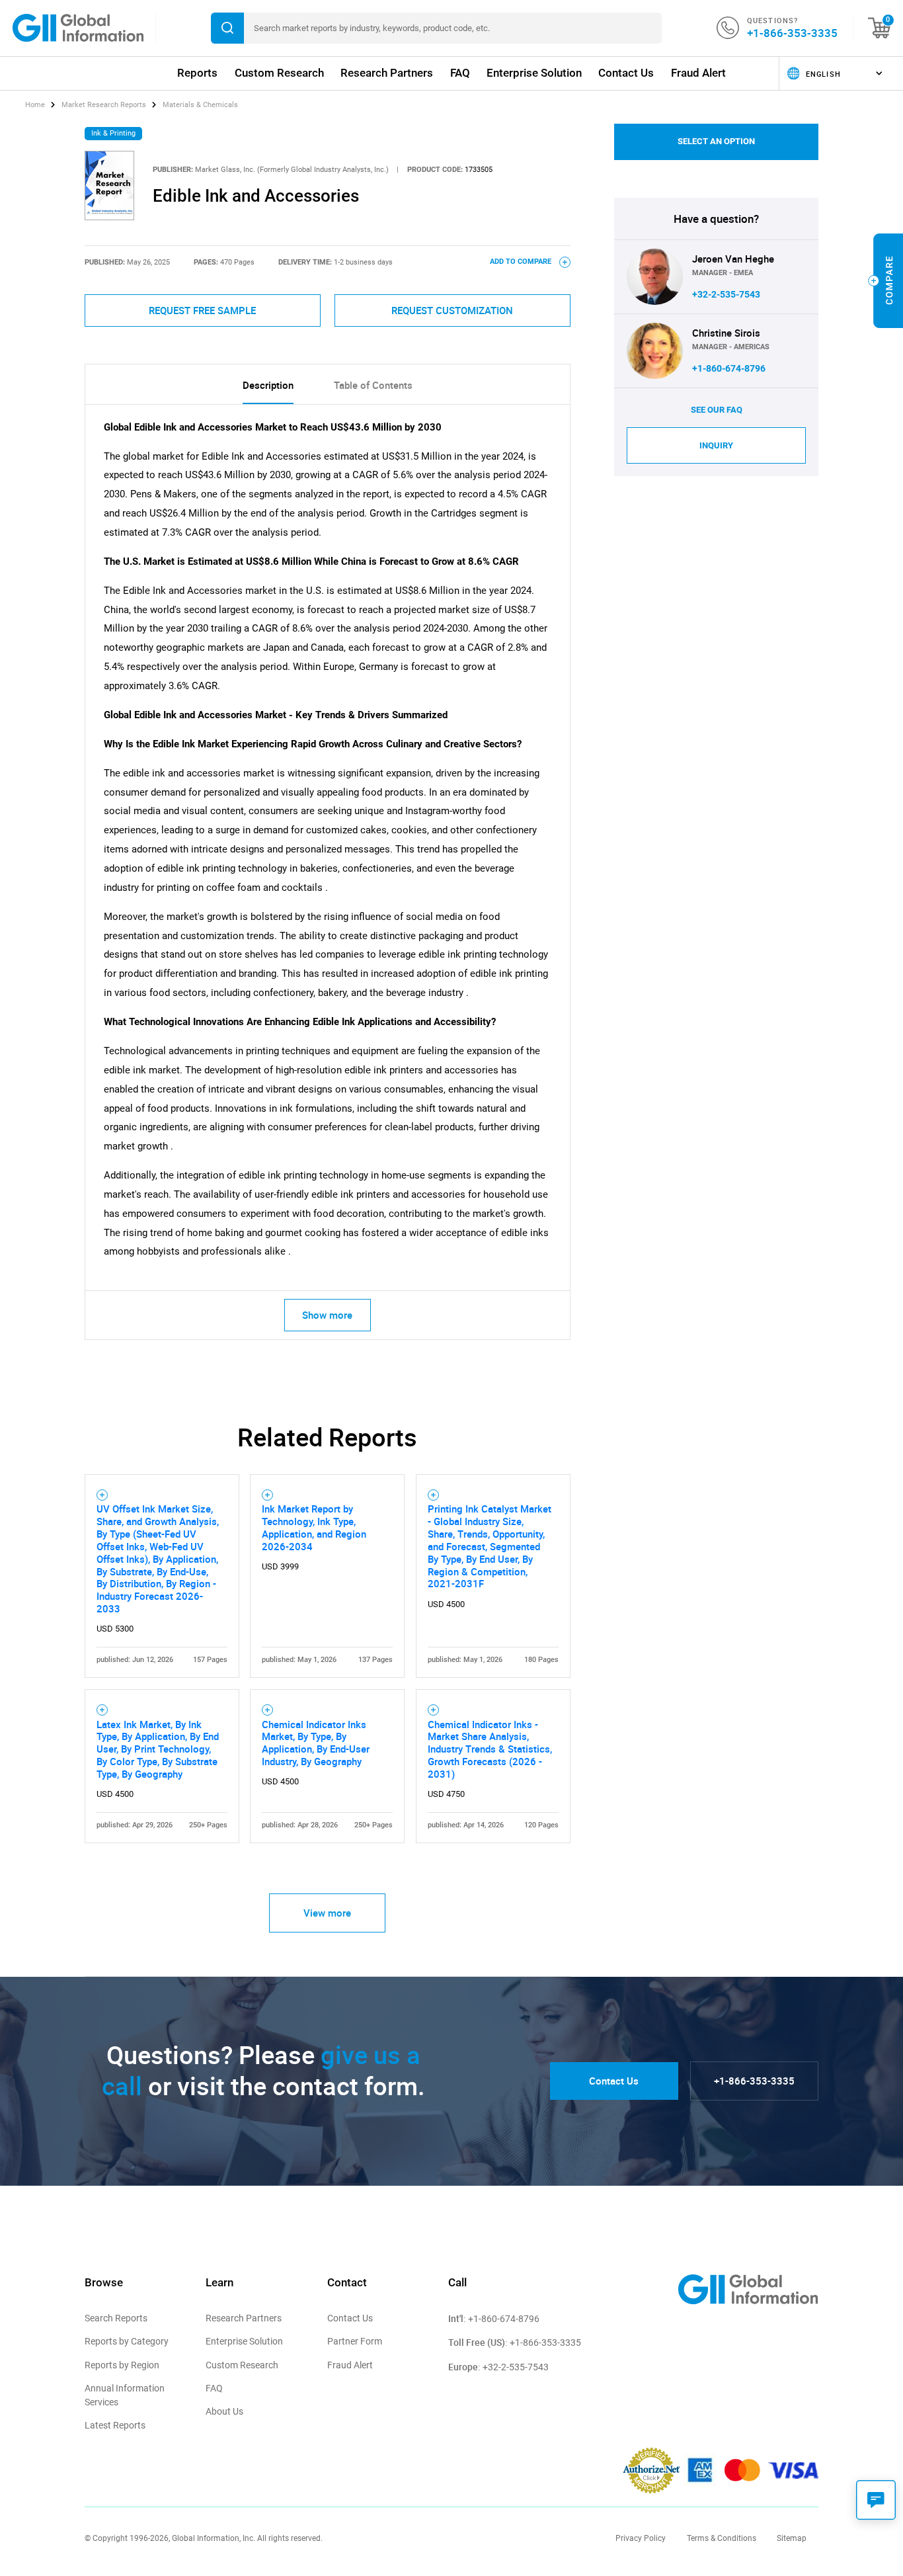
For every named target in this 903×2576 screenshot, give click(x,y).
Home (36, 105)
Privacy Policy (641, 2538)
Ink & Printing (113, 133)
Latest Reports (115, 2425)
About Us (224, 2411)
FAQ (460, 73)
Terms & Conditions (722, 2538)
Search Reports (116, 2318)
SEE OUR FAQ (717, 410)
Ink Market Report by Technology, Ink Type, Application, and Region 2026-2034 (314, 1527)
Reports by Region (122, 2365)
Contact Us (626, 73)
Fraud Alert (698, 73)
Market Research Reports (104, 105)
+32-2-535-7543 (726, 294)
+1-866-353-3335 (792, 33)
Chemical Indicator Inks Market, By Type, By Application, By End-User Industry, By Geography (316, 1743)
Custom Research (279, 73)
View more (327, 1913)
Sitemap (792, 2538)
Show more (327, 1315)
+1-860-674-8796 (729, 368)
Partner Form (355, 2341)
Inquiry (716, 445)
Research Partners (387, 73)
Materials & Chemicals (200, 105)
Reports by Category (127, 2341)
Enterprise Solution (534, 73)
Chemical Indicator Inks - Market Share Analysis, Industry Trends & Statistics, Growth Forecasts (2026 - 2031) (490, 1749)
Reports (197, 73)
